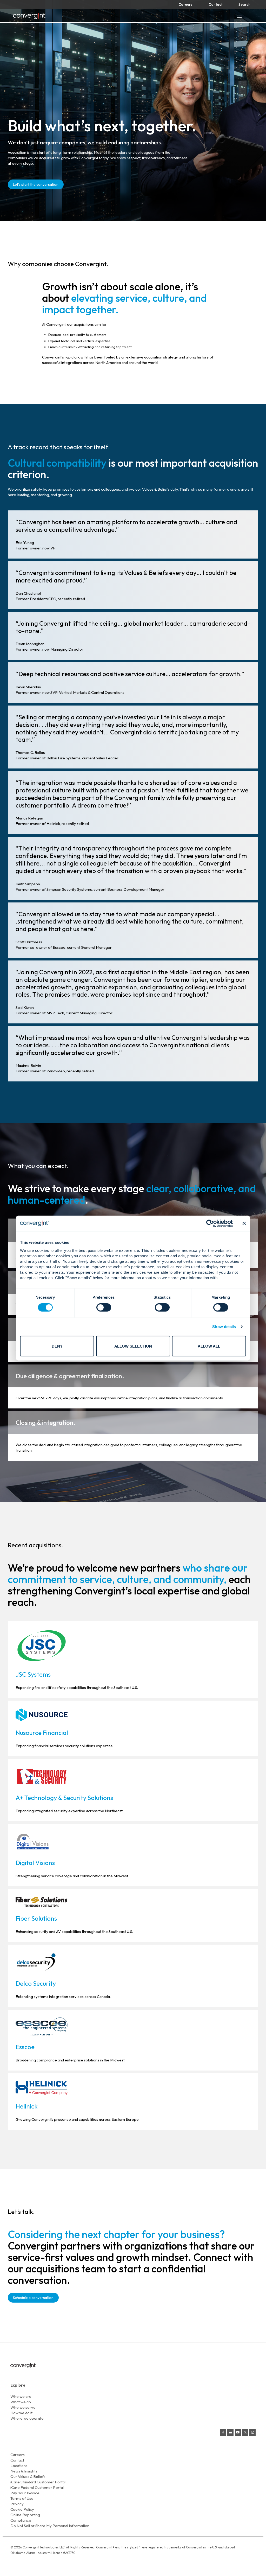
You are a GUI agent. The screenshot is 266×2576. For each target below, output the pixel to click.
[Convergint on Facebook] (223, 2432)
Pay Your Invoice (25, 2493)
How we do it (21, 2413)
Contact (215, 4)
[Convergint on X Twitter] (245, 2432)
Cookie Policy (22, 2509)
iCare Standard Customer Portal (38, 2482)
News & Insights (24, 2471)
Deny (57, 1346)
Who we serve (23, 2407)
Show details (224, 1327)
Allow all (209, 1346)
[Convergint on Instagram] (252, 2432)
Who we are (21, 2396)
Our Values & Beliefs (28, 2476)
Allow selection (133, 1346)
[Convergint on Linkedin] (230, 2432)
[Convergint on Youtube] (238, 2432)
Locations (19, 2466)
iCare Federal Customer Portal (37, 2487)
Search (244, 4)
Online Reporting (25, 2515)
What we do (21, 2402)
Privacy (17, 2504)
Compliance (21, 2520)
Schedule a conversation (33, 2298)
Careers (185, 4)
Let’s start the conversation (36, 184)
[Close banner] (244, 1223)
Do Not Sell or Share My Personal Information (50, 2526)
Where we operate (27, 2418)
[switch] (104, 1308)
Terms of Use (22, 2498)
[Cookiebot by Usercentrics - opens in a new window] (210, 1223)
